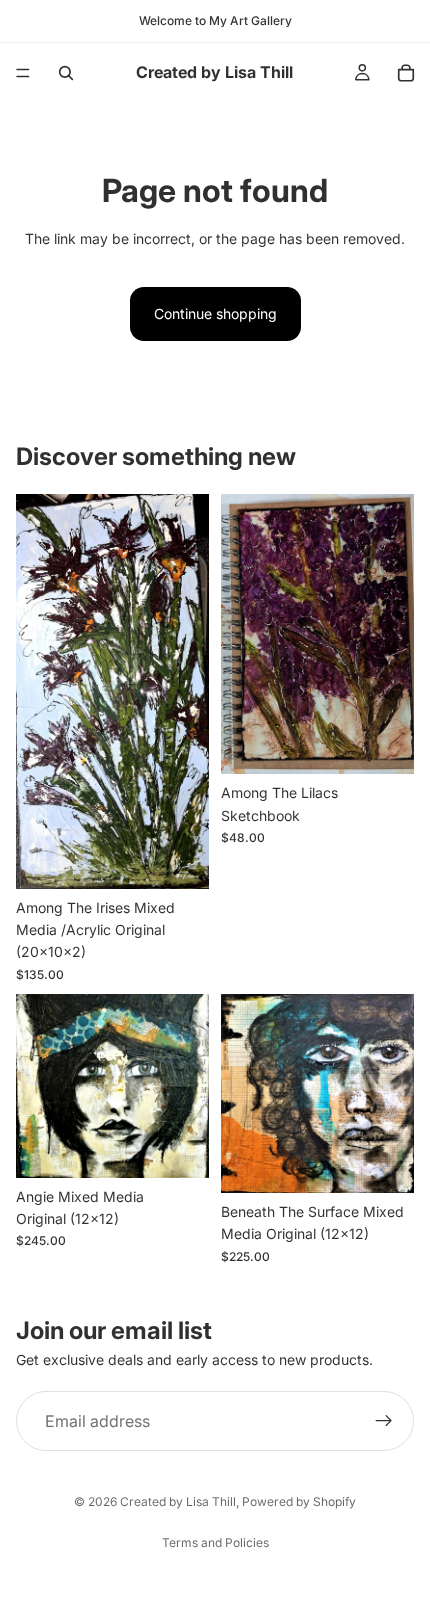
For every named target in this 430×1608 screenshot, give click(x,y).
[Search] (66, 73)
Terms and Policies (215, 1542)
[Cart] (406, 73)
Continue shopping (215, 313)
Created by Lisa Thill (178, 1501)
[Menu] (23, 73)
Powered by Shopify (299, 1501)
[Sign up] (384, 1421)
